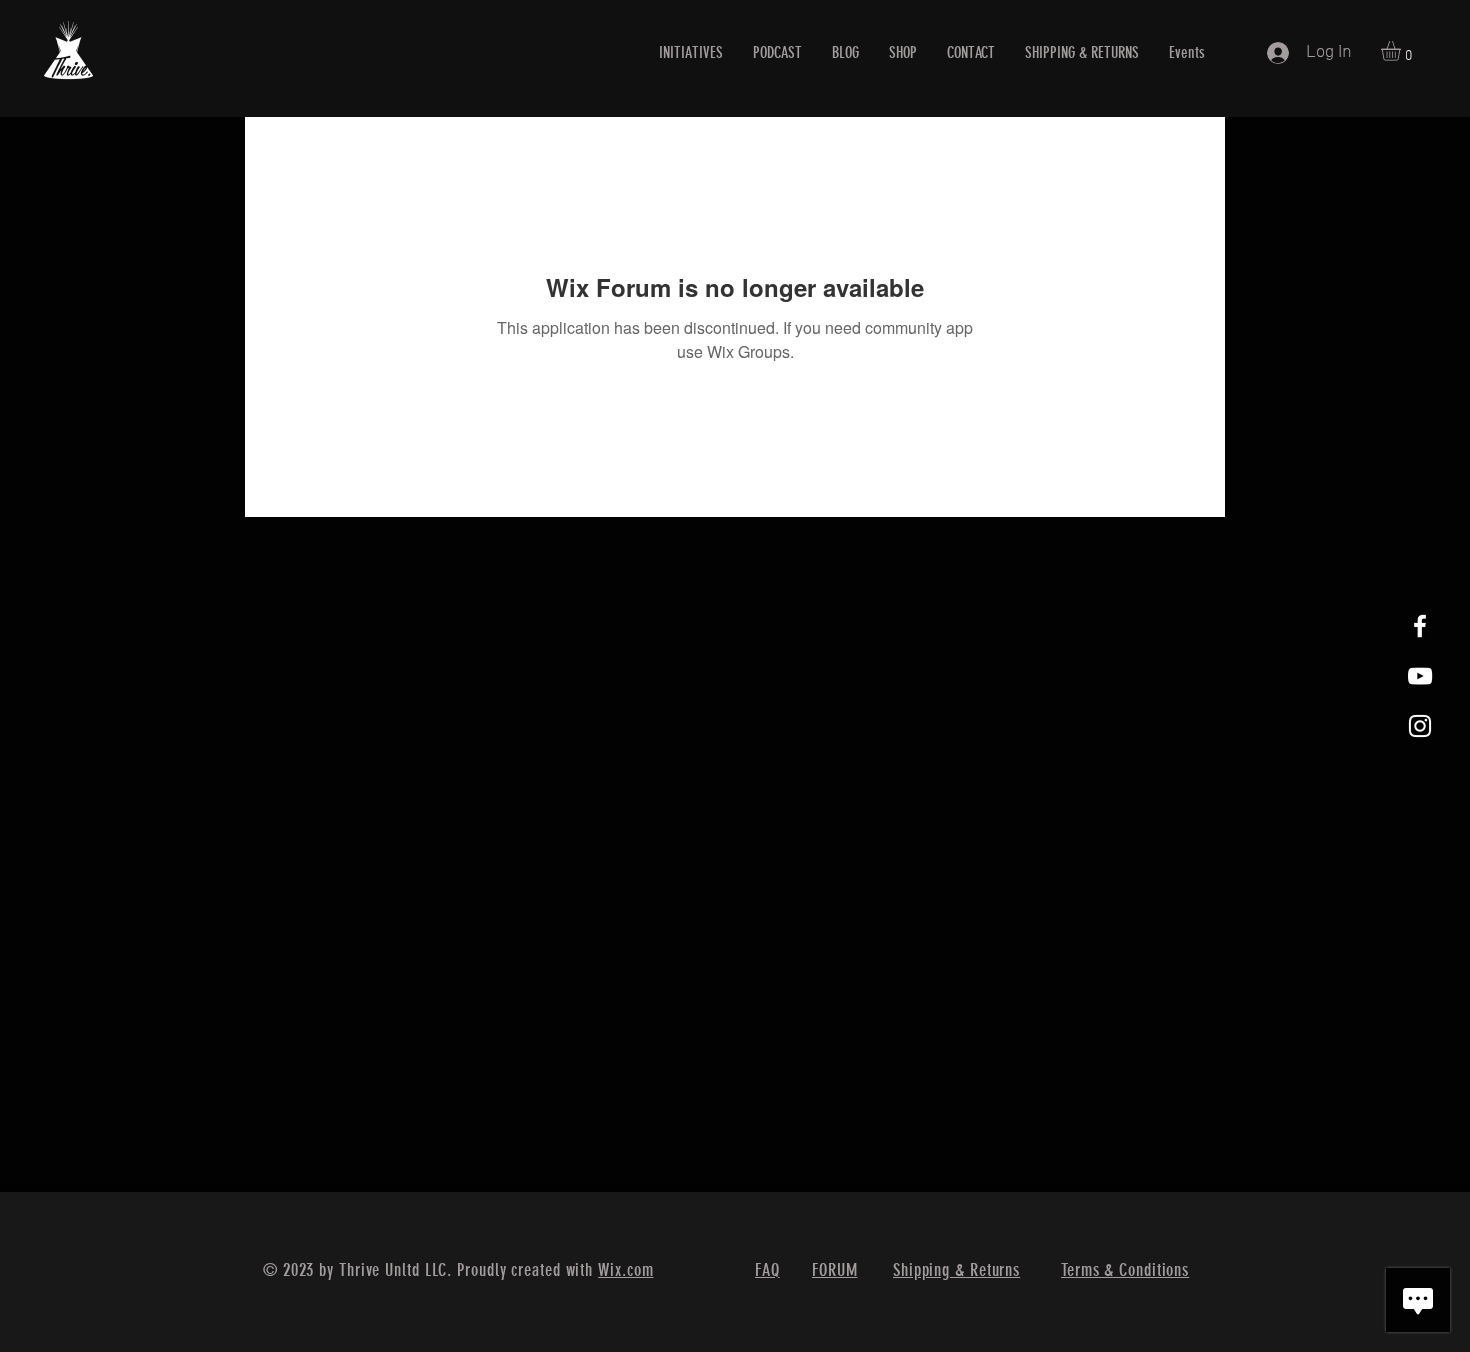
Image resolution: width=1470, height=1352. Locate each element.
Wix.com (625, 1270)
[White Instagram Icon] (1420, 726)
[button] (1402, 51)
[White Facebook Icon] (1420, 626)
